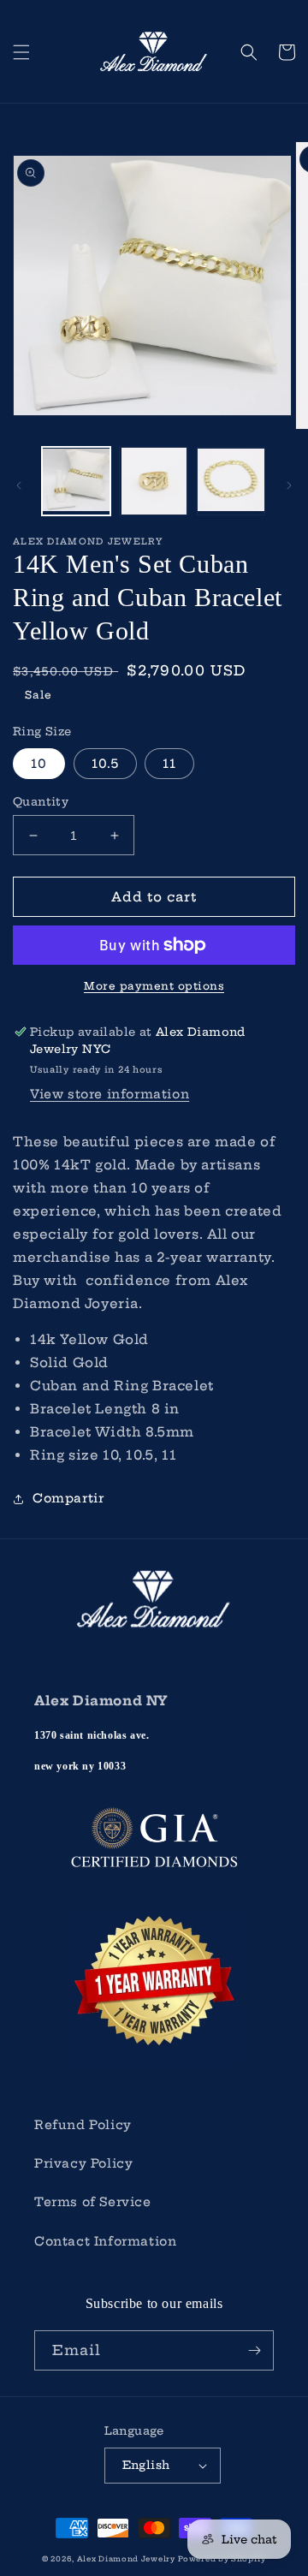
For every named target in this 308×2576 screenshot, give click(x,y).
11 (169, 764)
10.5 (105, 764)
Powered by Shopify (222, 2559)
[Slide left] (19, 485)
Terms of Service (93, 2202)
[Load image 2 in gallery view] (153, 481)
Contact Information (105, 2241)
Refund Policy (83, 2125)
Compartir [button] (68, 1498)
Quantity (41, 801)
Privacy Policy (83, 2163)
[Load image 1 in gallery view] (76, 481)
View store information (110, 1094)
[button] (21, 52)
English (146, 2465)
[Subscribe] (254, 2350)
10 (39, 764)
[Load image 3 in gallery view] (231, 481)
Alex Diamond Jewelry (126, 2559)
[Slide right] (289, 485)
